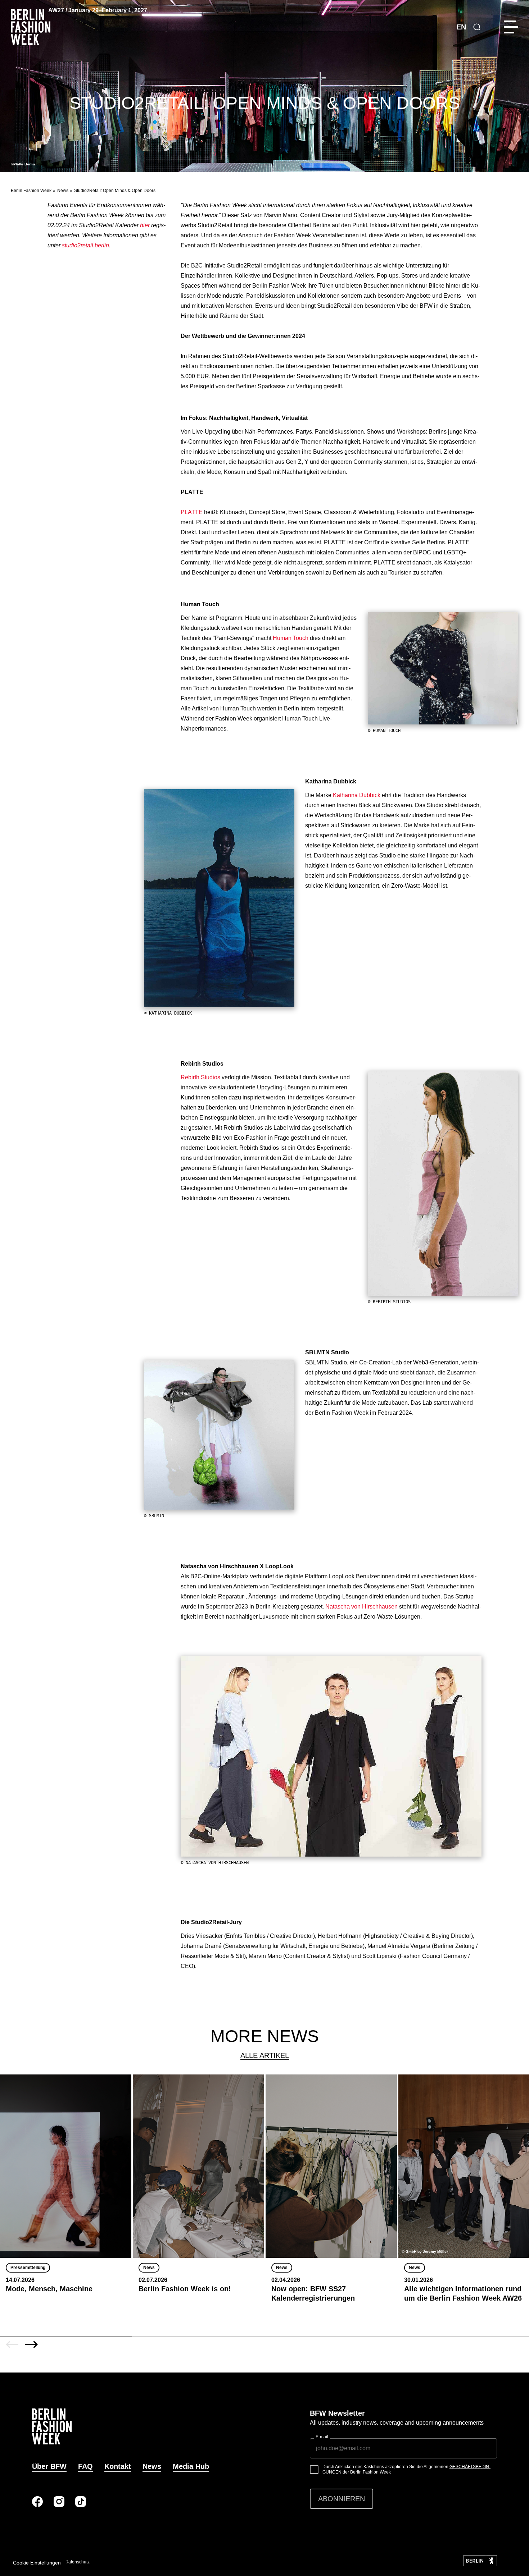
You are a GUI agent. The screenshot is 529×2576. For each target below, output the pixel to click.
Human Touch (291, 638)
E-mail (322, 2437)
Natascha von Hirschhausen (361, 1607)
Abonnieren (342, 2499)
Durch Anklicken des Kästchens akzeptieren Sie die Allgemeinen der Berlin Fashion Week (406, 2470)
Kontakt (118, 2466)
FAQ (85, 2466)
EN (461, 27)
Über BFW (49, 2466)
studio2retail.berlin (85, 245)
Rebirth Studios (200, 1077)
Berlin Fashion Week (31, 191)
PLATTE (192, 512)
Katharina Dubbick (357, 795)
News (63, 191)
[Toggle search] (477, 27)
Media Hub (191, 2466)
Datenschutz (77, 2562)
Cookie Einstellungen (37, 2563)
